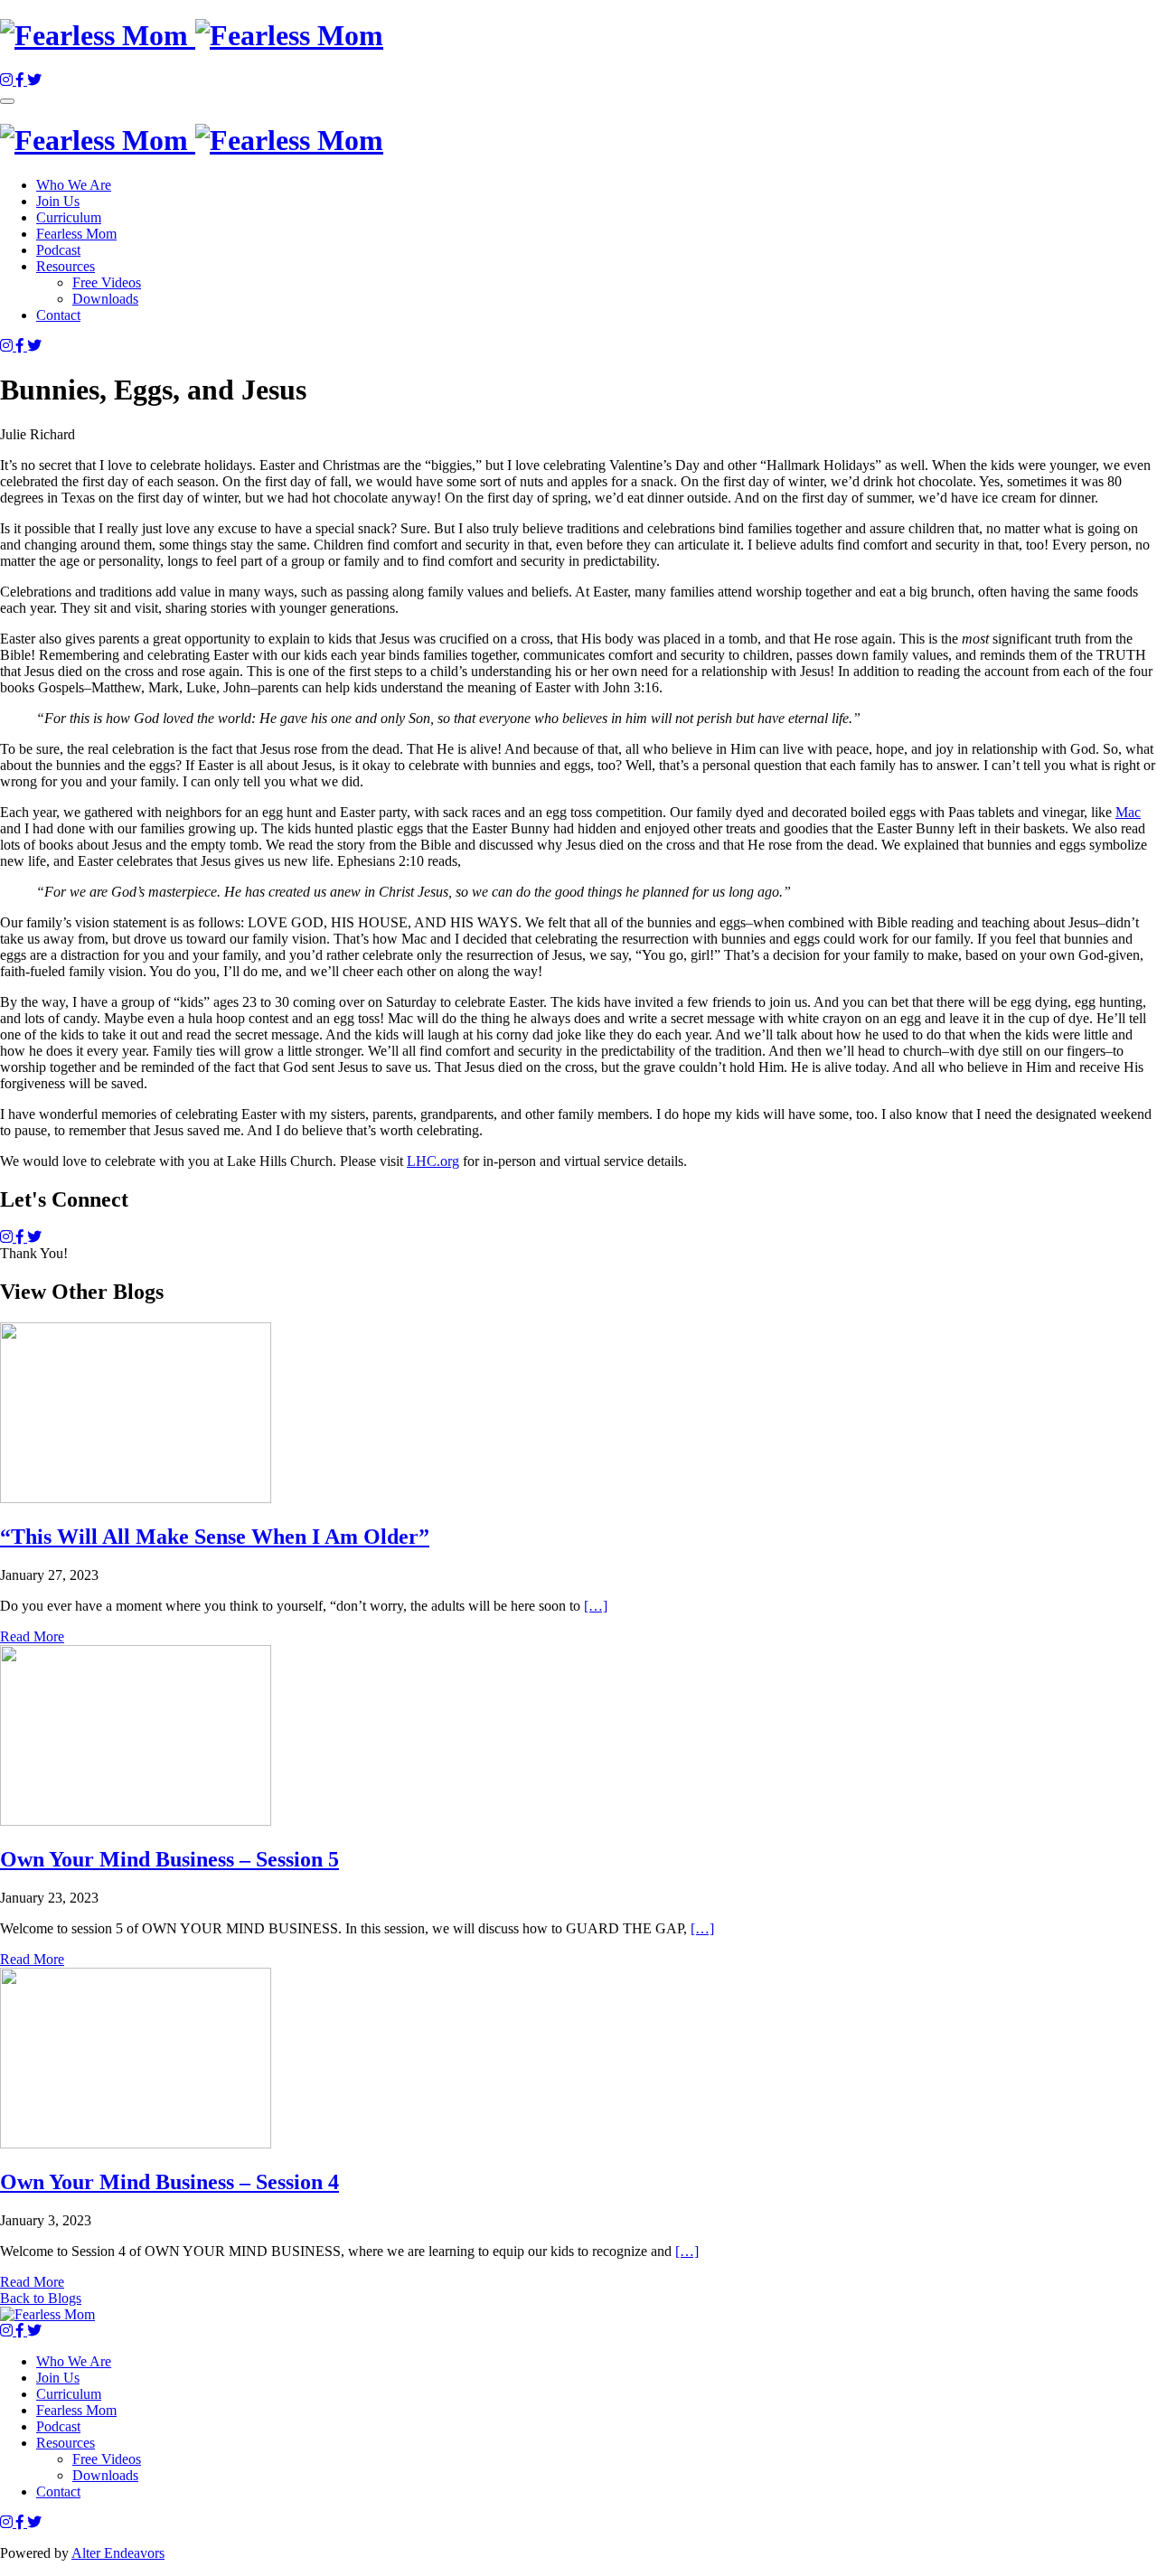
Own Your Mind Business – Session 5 (169, 1859)
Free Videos (107, 282)
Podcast (58, 250)
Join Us (58, 201)
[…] (596, 1606)
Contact (58, 315)
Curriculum (69, 217)
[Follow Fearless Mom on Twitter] (34, 80)
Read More (32, 1636)
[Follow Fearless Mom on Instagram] (8, 80)
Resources (66, 266)
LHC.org (433, 1161)
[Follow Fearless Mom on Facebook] (22, 80)
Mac (1128, 812)
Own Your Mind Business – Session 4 (169, 2182)
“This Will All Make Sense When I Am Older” (215, 1537)
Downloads (105, 299)
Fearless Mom (76, 234)
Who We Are (74, 185)
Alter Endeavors (118, 2553)
